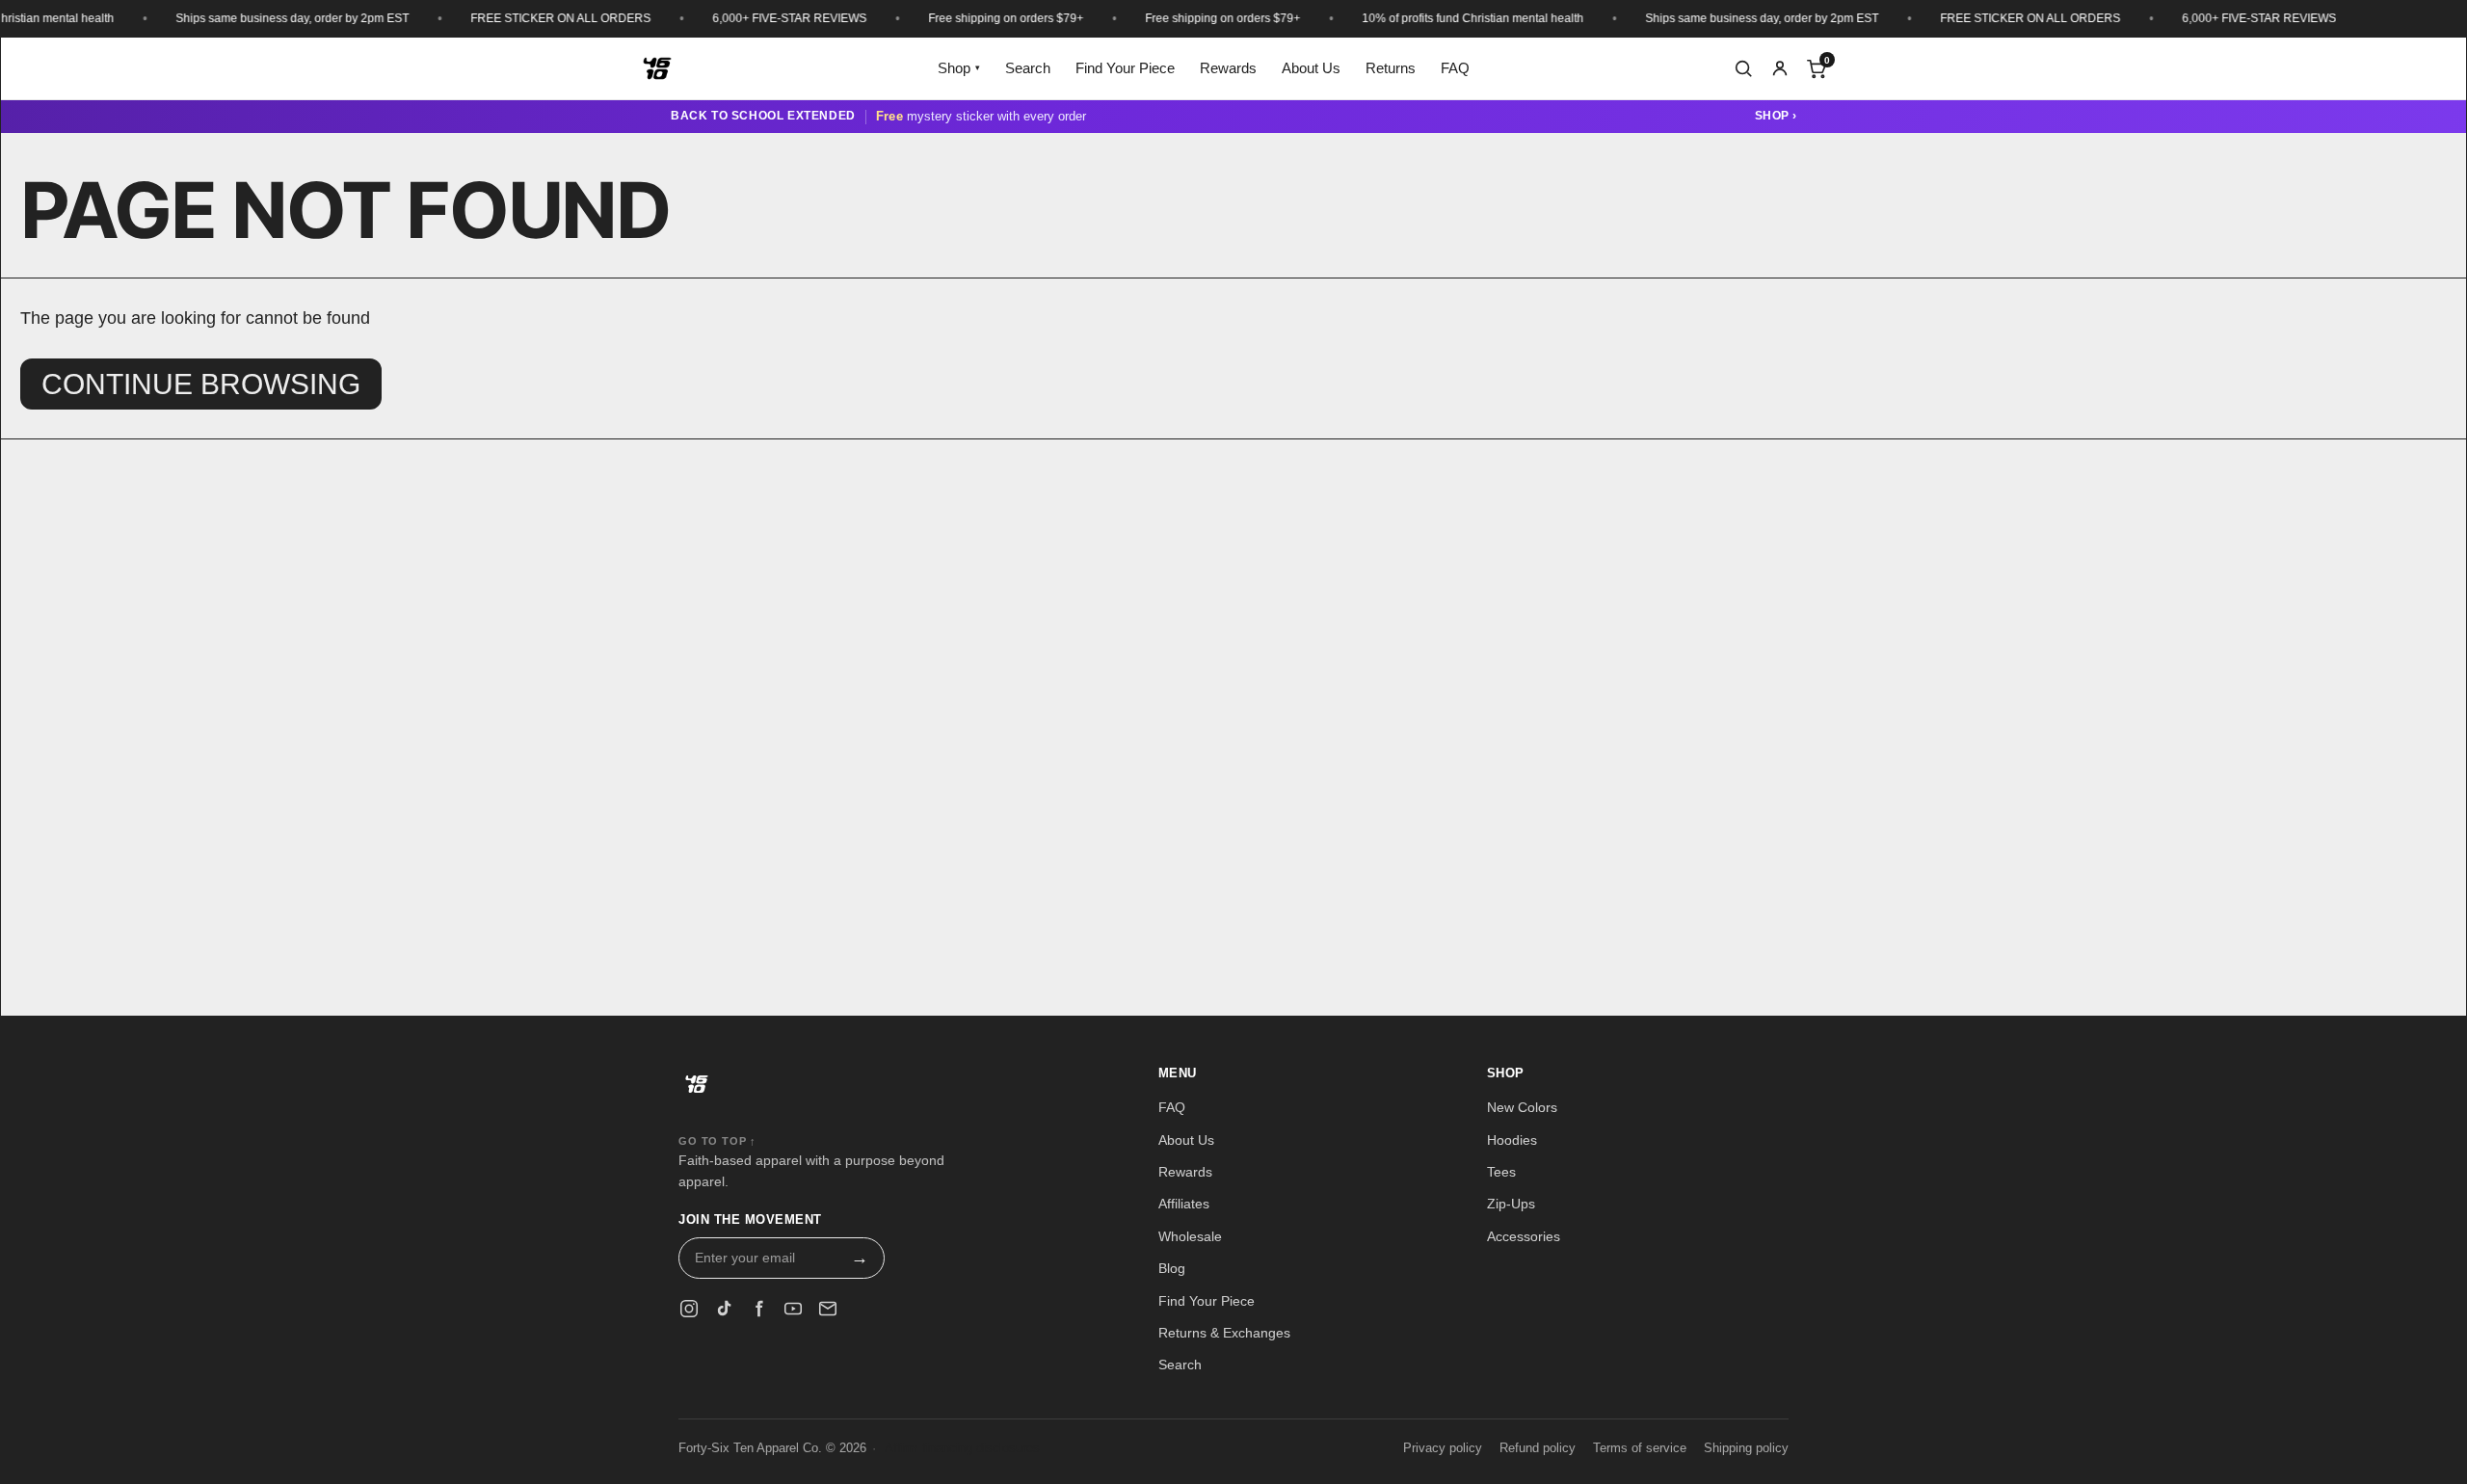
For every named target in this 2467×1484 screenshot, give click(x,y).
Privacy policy (1443, 1448)
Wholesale (1190, 1236)
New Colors (1522, 1107)
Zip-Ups (1511, 1204)
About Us (1311, 68)
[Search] (1743, 68)
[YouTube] (793, 1309)
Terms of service (1640, 1448)
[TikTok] (724, 1309)
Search (1028, 68)
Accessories (1524, 1236)
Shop (959, 68)
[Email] (828, 1309)
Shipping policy (1746, 1448)
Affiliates (1184, 1204)
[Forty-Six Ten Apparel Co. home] (697, 1091)
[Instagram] (689, 1309)
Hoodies (1512, 1140)
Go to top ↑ (717, 1141)
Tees (1501, 1172)
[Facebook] (758, 1309)
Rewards (1228, 68)
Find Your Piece (1125, 68)
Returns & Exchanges (1224, 1333)
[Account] (1780, 68)
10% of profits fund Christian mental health (1445, 18)
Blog (1172, 1268)
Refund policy (1538, 1448)
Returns (1391, 68)
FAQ (1455, 68)
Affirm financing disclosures (962, 1448)
